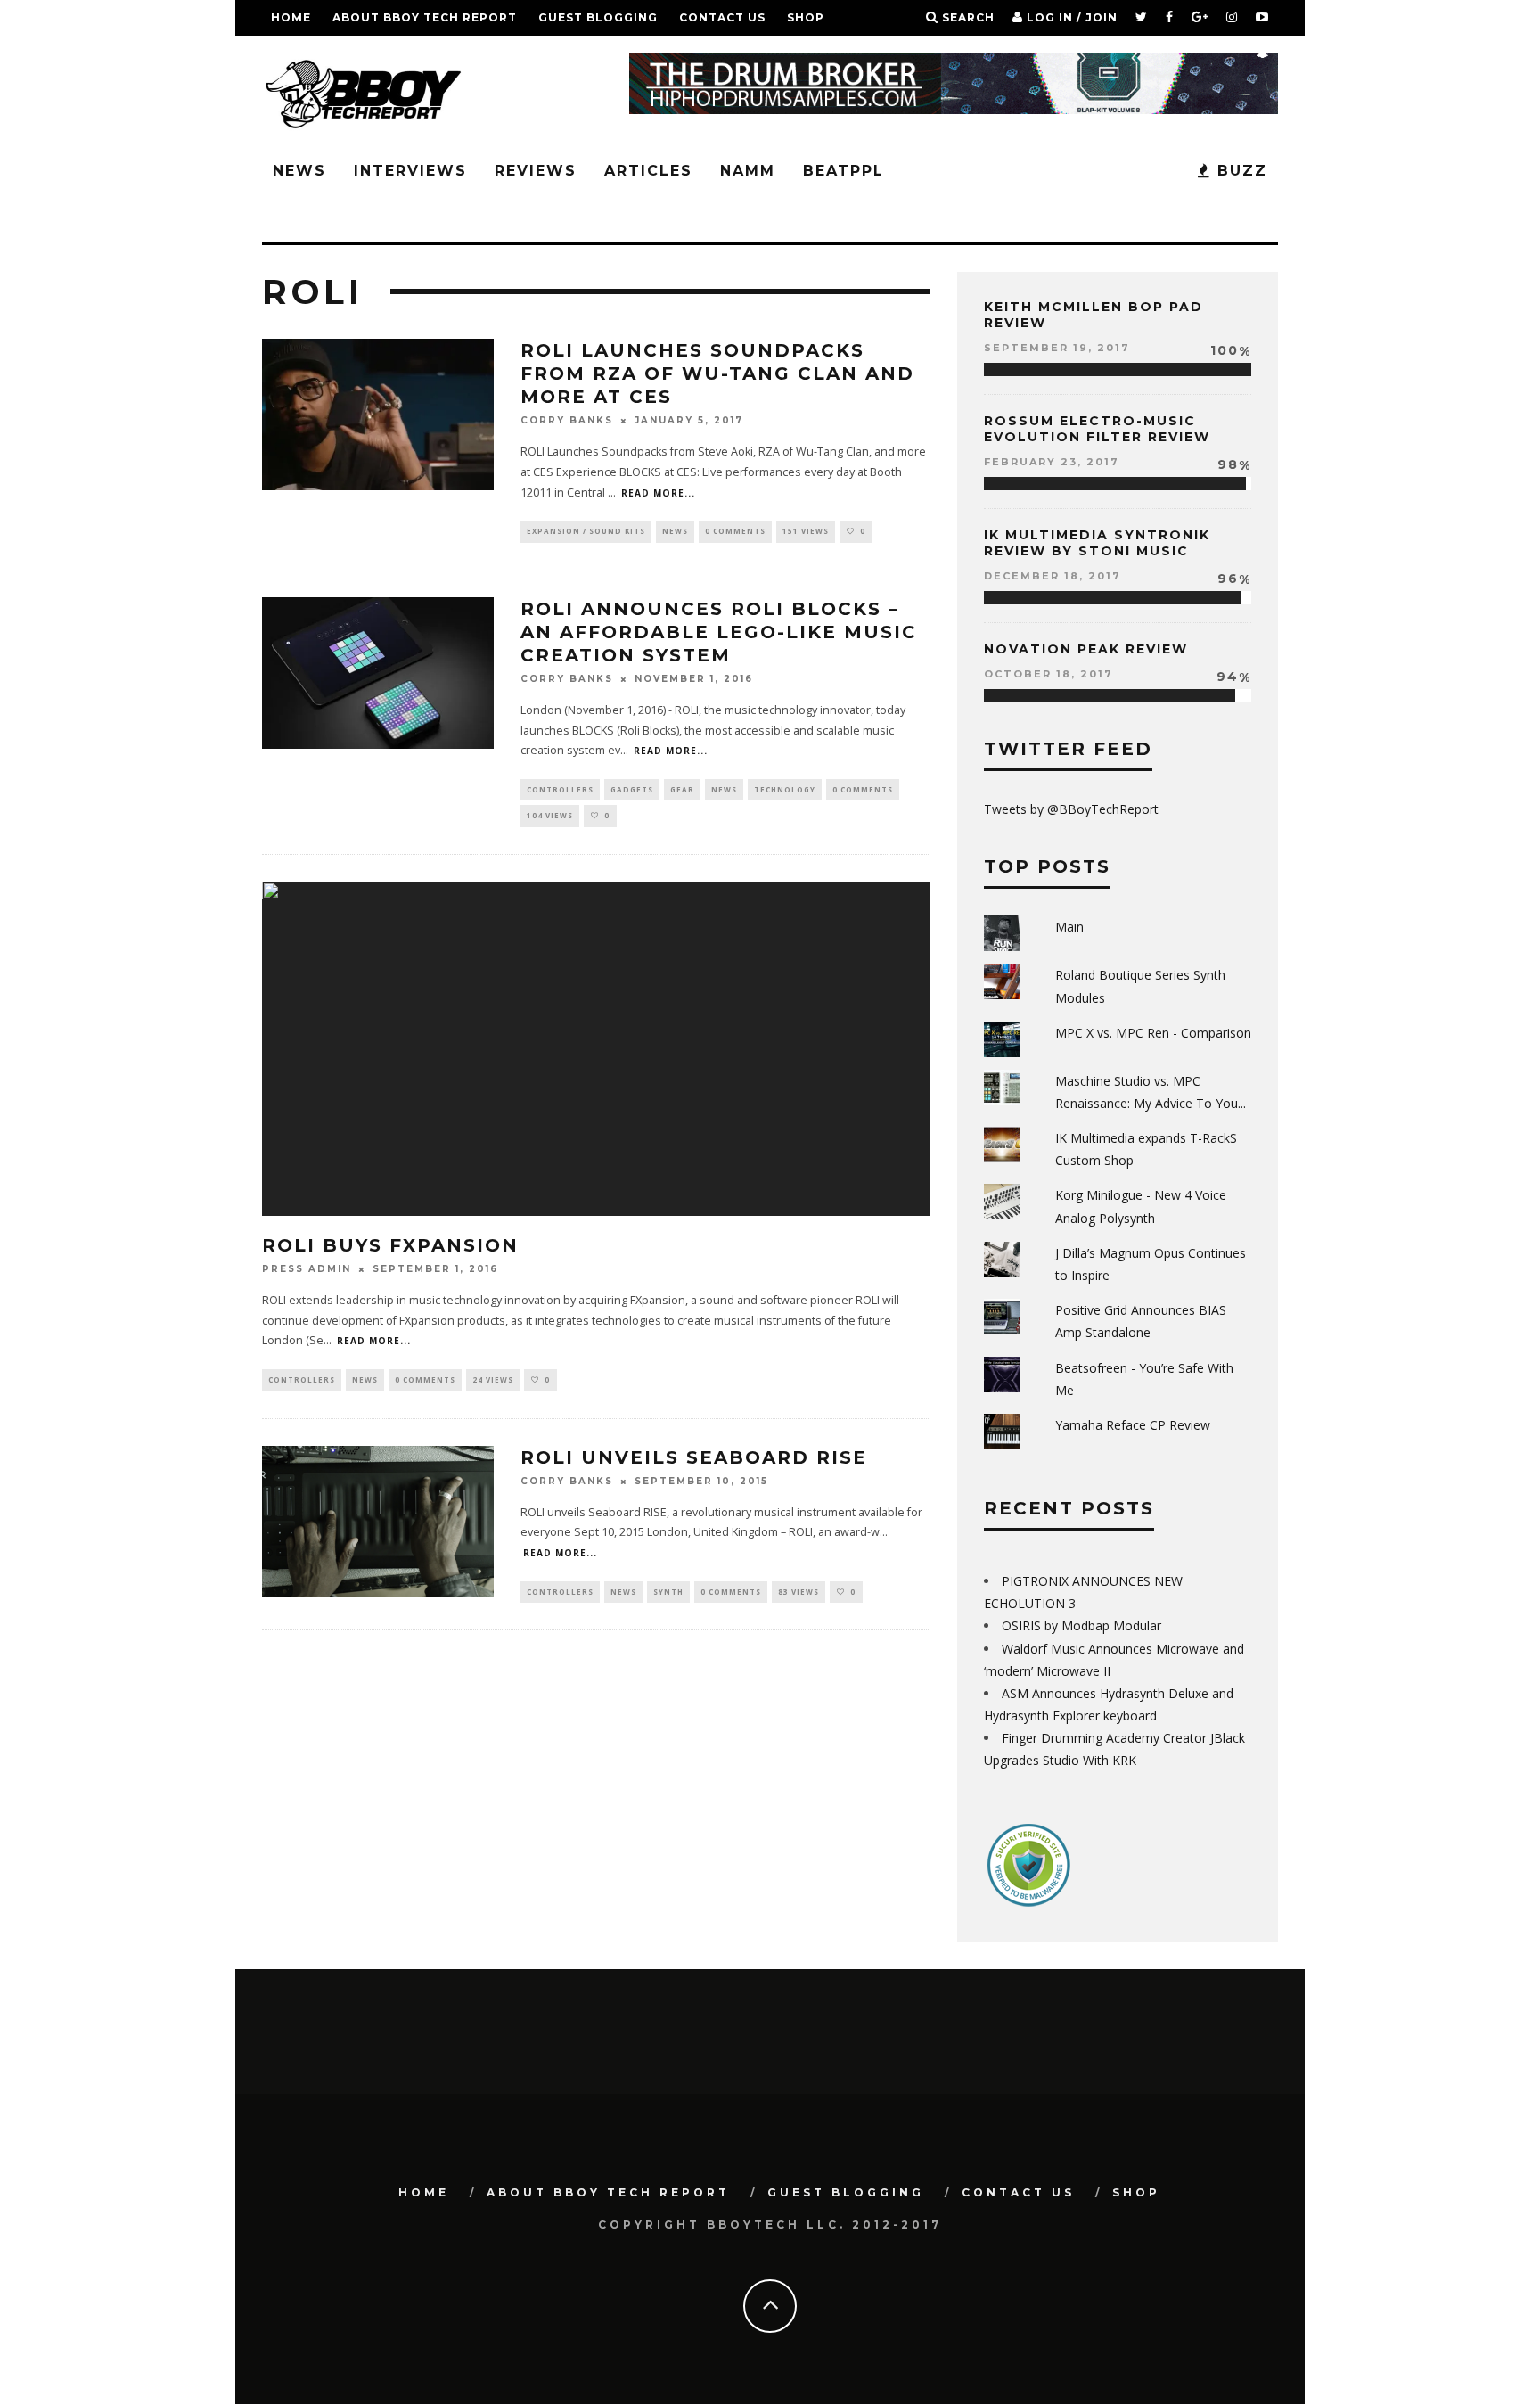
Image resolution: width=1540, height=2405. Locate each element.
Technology (785, 789)
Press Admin (307, 1269)
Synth (668, 1592)
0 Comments (735, 531)
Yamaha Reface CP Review (1133, 1425)
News (299, 171)
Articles (648, 171)
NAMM (748, 171)
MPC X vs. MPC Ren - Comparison (1153, 1033)
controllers (560, 789)
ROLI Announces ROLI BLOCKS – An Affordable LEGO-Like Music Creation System (719, 632)
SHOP (806, 17)
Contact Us (722, 17)
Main (1069, 927)
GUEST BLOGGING (598, 17)
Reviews (536, 171)
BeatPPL (844, 171)
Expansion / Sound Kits (586, 531)
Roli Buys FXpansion (390, 1245)
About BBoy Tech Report (425, 17)
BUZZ (1239, 171)
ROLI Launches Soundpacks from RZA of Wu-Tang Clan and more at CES (717, 373)
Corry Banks (567, 420)
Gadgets (632, 789)
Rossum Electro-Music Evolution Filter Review (1097, 429)
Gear (682, 789)
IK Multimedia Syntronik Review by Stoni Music (1097, 543)
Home (291, 17)
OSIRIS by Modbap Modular (1081, 1625)
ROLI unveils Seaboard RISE (694, 1457)
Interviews (410, 171)
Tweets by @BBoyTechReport (1071, 809)
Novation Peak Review (1086, 649)
